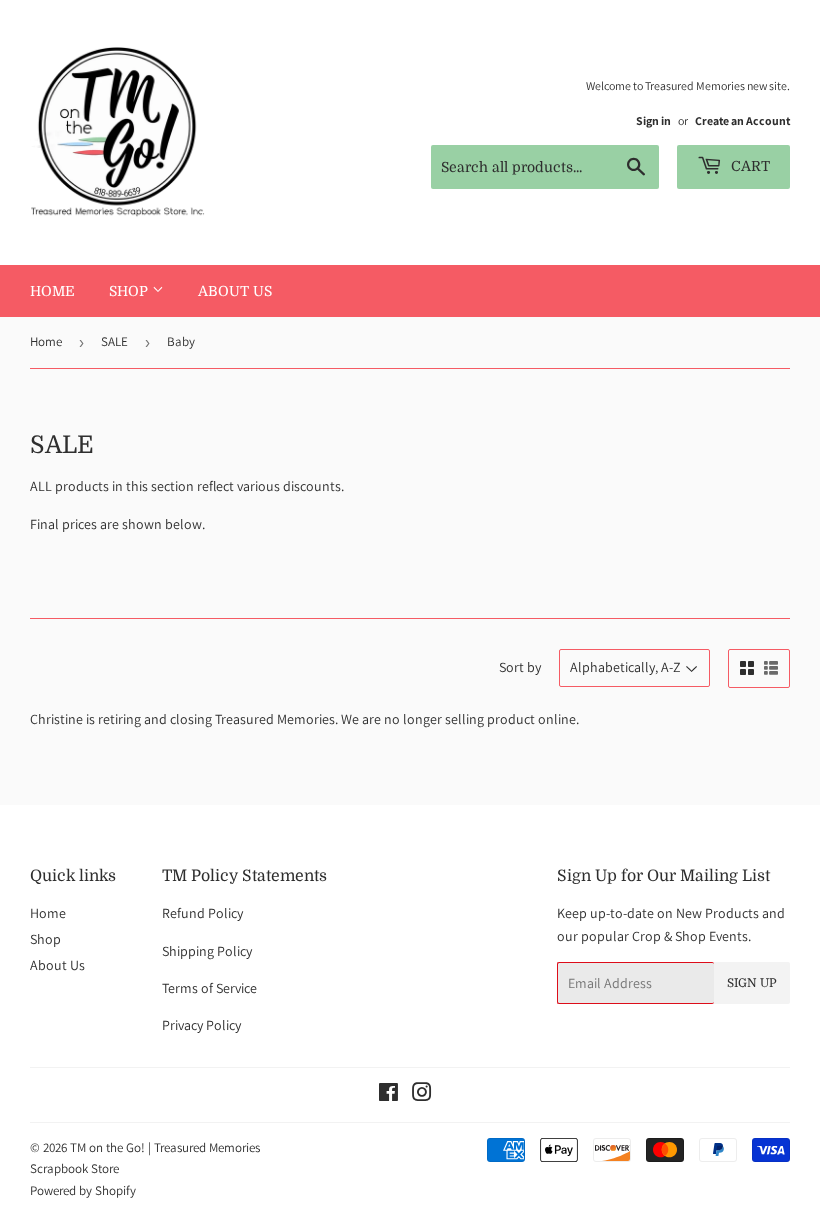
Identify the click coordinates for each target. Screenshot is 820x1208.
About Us (235, 291)
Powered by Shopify (83, 1190)
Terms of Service (209, 988)
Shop (130, 291)
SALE (114, 341)
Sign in (653, 120)
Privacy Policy (201, 1025)
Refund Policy (202, 913)
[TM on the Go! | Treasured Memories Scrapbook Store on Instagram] (422, 1095)
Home (52, 291)
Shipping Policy (207, 951)
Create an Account (742, 120)
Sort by (520, 667)
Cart (748, 166)
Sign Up (752, 983)
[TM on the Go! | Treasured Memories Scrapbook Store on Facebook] (388, 1095)
